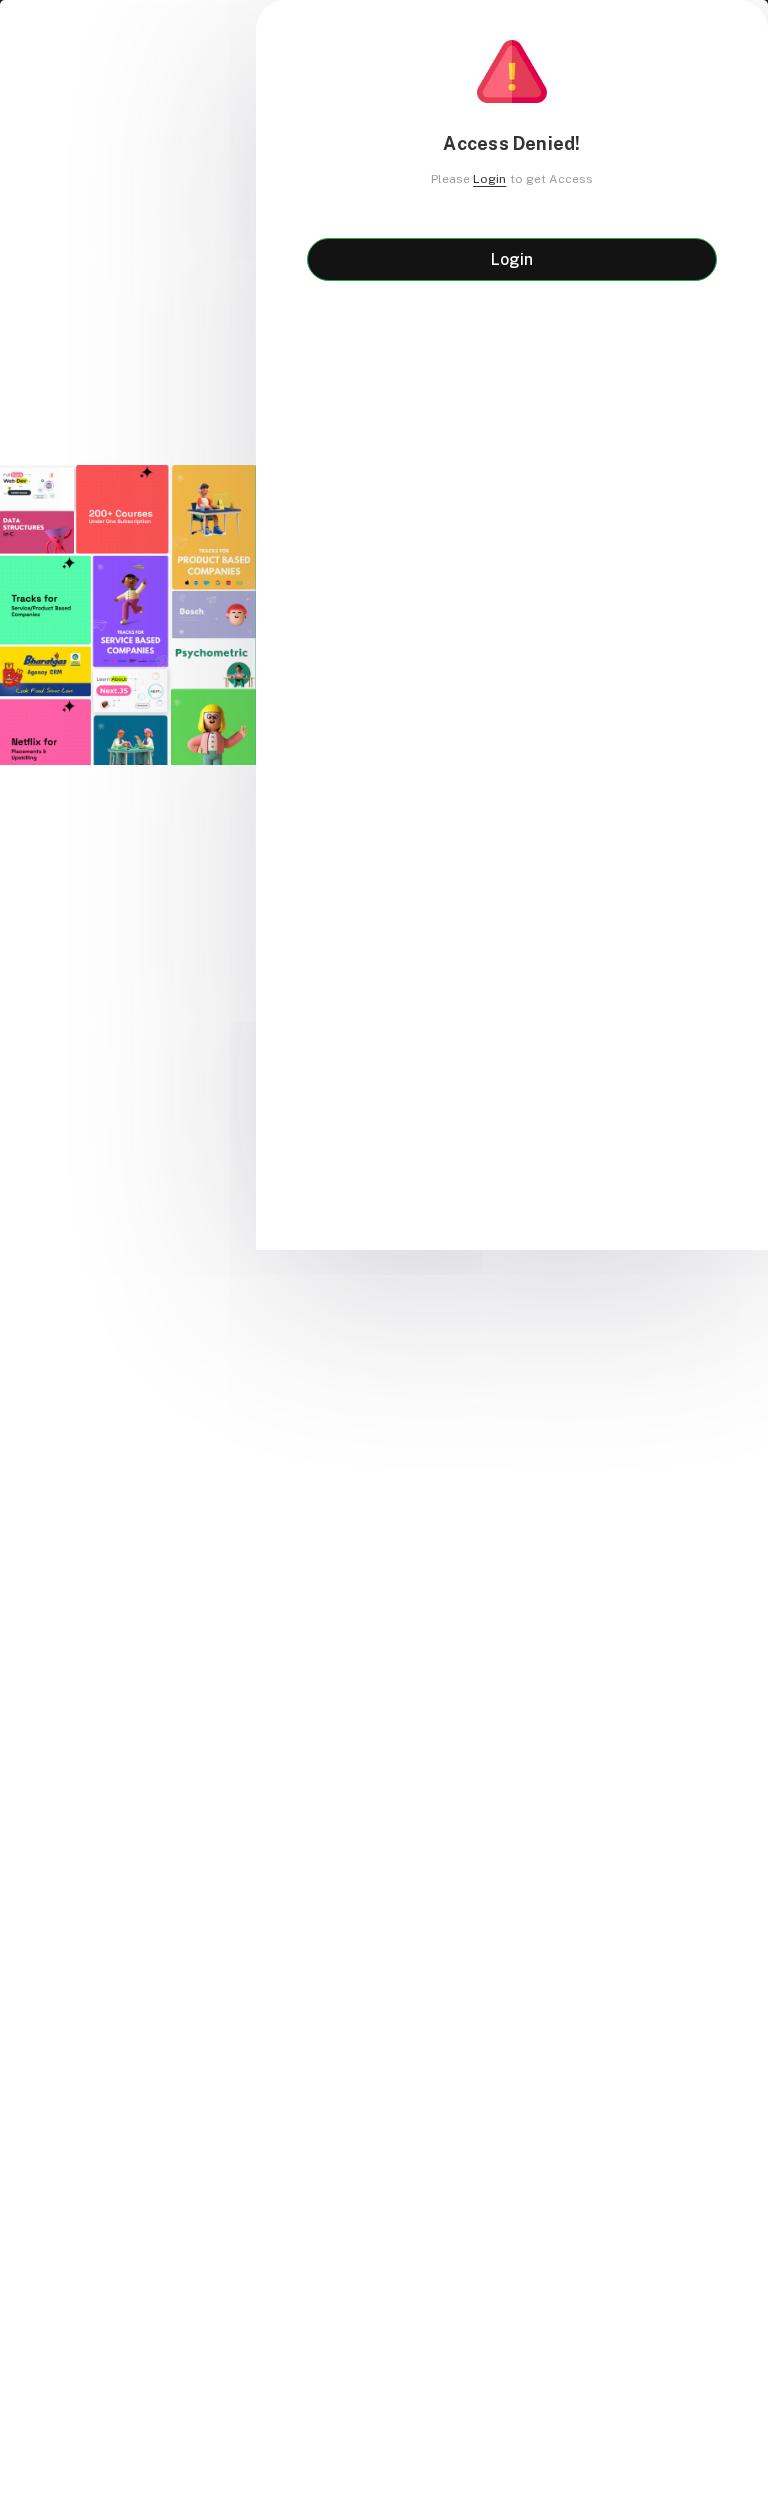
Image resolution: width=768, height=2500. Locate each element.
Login (489, 179)
